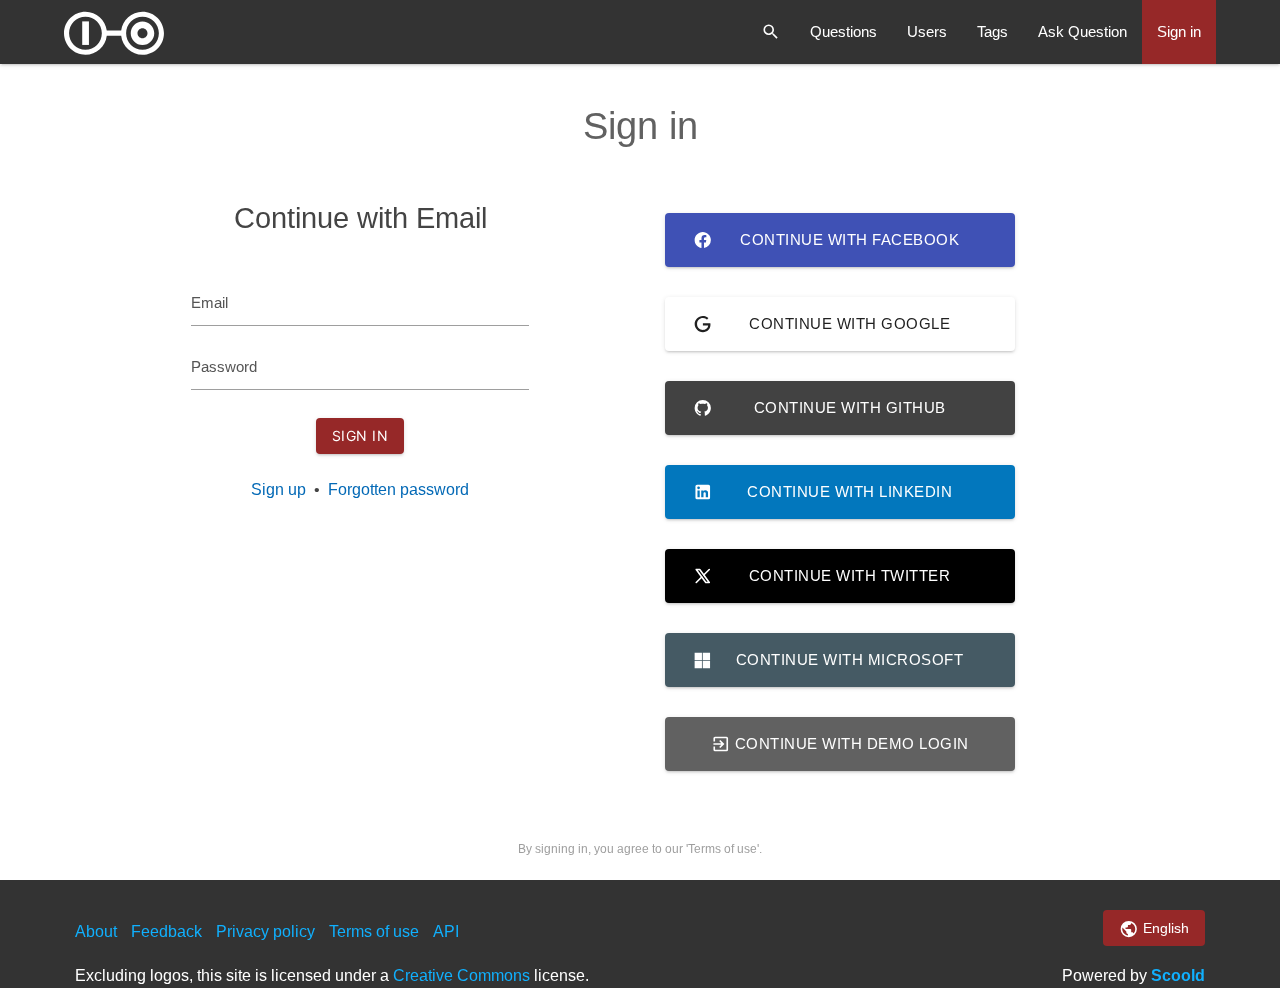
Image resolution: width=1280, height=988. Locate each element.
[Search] (771, 32)
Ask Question (1082, 31)
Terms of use (374, 931)
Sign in (1179, 31)
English (1164, 928)
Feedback (166, 931)
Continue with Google (849, 323)
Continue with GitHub (850, 407)
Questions (843, 31)
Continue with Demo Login (849, 743)
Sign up (278, 489)
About (96, 931)
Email (209, 302)
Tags (992, 31)
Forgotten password (398, 489)
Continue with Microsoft (850, 659)
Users (927, 31)
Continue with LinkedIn (849, 491)
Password (224, 366)
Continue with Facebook (849, 239)
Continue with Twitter (850, 575)
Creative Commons (461, 975)
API (446, 931)
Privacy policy (265, 931)
